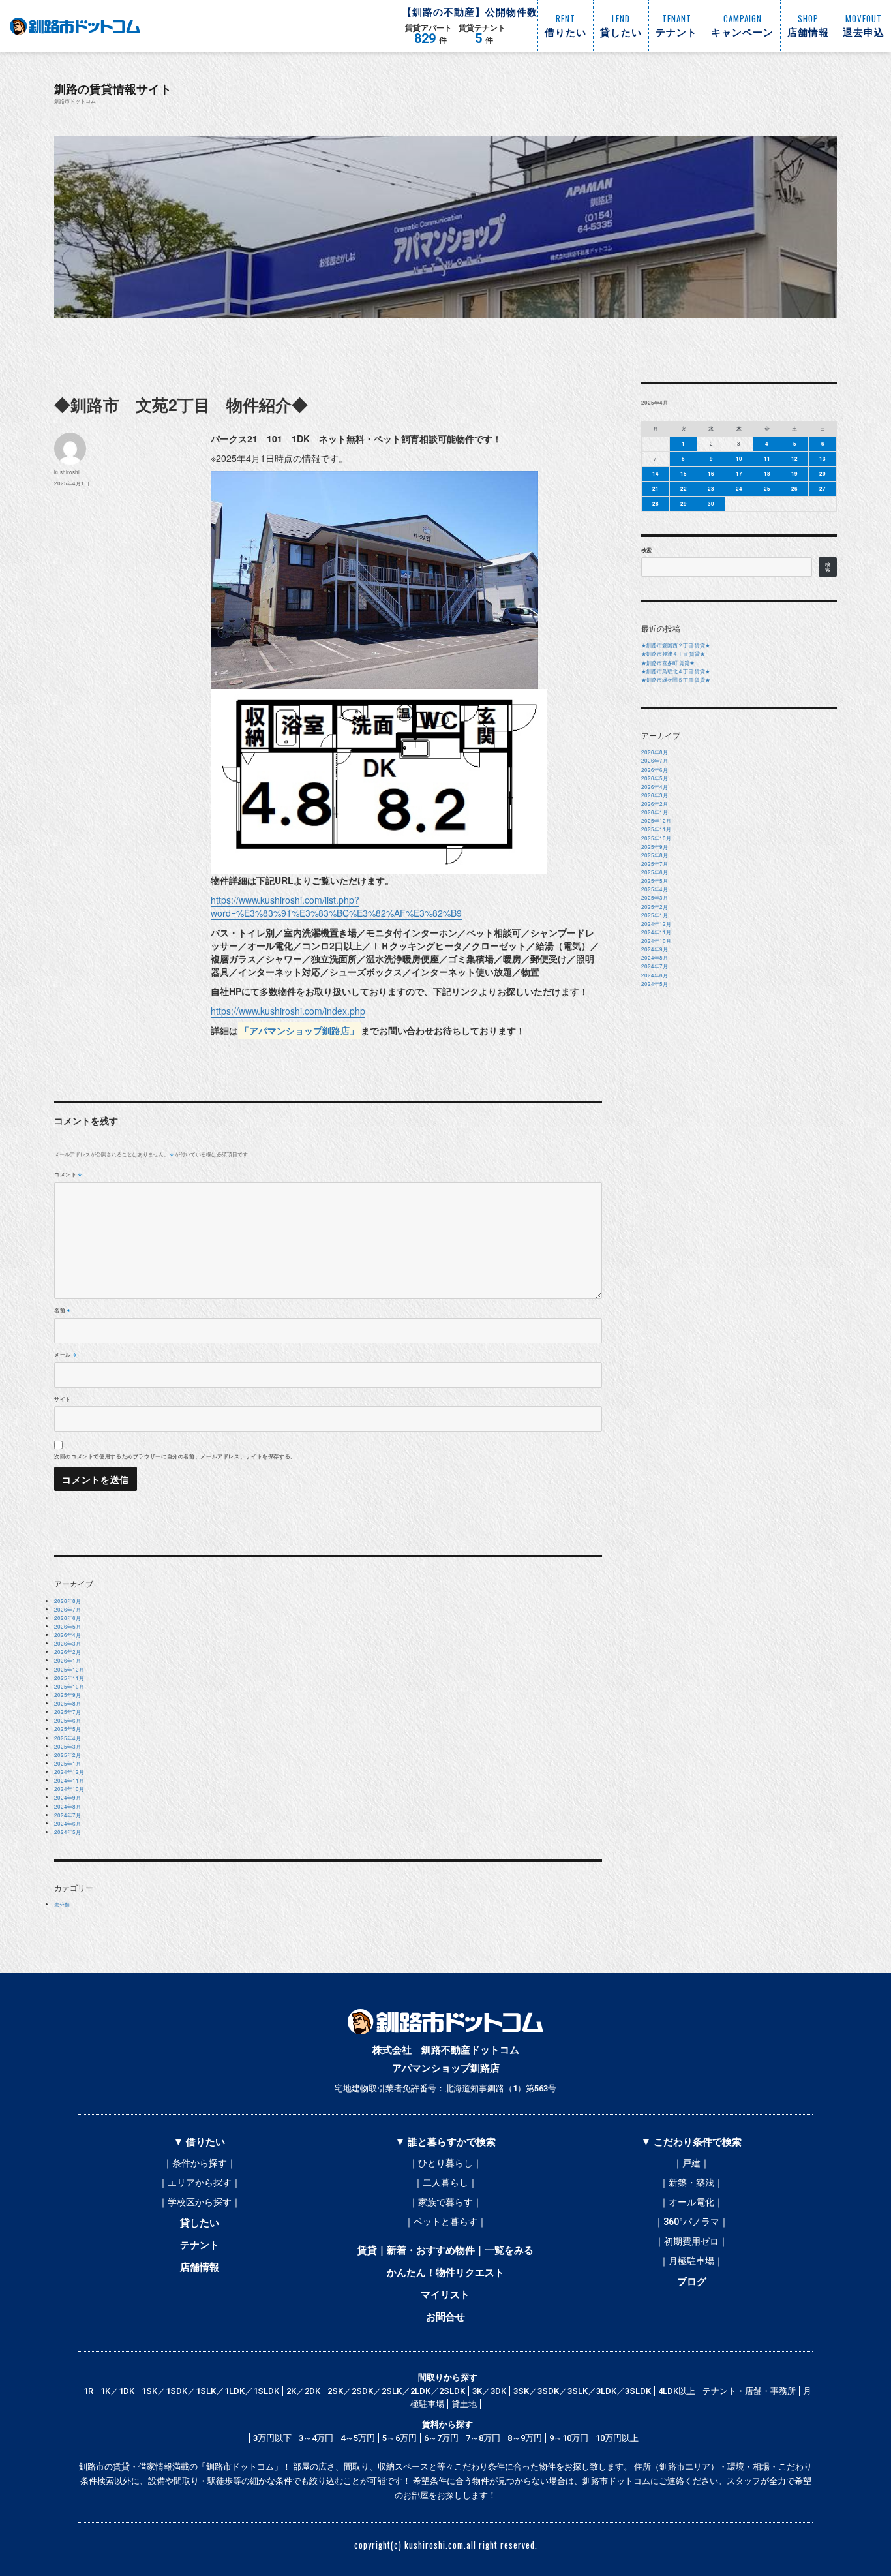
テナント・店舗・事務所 (749, 2391)
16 (711, 473)
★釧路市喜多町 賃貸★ (668, 663)
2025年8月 (68, 1703)
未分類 (62, 1904)
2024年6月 (68, 1823)
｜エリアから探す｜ (200, 2183)
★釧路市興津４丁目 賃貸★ (673, 653)
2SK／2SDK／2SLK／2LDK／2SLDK (396, 2391)
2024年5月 (68, 1832)
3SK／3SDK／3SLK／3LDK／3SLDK (582, 2391)
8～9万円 (525, 2438)
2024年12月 (69, 1772)
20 (823, 473)
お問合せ (445, 2317)
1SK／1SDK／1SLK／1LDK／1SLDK (210, 2391)
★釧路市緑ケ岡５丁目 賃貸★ (676, 680)
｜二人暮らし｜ (445, 2183)
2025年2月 (68, 1755)
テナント (200, 2245)
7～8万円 (483, 2438)
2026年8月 (68, 1601)
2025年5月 (68, 1729)
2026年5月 (68, 1626)
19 (794, 473)
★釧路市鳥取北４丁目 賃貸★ (676, 671)
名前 (63, 1310)
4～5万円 (358, 2438)
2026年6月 (68, 1618)
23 (711, 488)
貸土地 (464, 2404)
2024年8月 (68, 1806)
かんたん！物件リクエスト (445, 2273)
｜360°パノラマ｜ (691, 2222)
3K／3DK (489, 2391)
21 (656, 488)
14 (656, 473)
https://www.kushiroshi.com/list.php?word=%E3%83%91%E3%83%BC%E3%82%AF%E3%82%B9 (336, 906)
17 (739, 473)
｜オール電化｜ (691, 2202)
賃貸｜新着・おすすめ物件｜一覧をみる (445, 2250)
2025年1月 (68, 1763)
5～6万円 (400, 2438)
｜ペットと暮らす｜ (445, 2222)
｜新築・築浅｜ (691, 2183)
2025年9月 (68, 1695)
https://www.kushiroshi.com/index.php (288, 1011)
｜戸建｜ (691, 2163)
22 (684, 488)
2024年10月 (69, 1789)
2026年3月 (68, 1643)
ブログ (692, 2282)
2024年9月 (68, 1797)
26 (794, 488)
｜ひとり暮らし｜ (445, 2163)
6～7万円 (441, 2438)
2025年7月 (68, 1712)
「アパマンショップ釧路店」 (299, 1030)
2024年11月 (69, 1780)
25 (767, 488)
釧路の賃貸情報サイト (113, 88)
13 (823, 458)
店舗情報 (200, 2267)
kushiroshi (67, 472)
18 (767, 473)
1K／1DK (117, 2391)
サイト (63, 1399)
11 (767, 458)
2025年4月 (68, 1738)
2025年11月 (69, 1678)
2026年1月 (68, 1660)
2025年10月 (69, 1686)
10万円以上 (617, 2438)
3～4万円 (316, 2438)
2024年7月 (68, 1815)
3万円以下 (272, 2438)
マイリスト (445, 2295)
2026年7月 (68, 1609)
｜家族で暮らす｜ (445, 2202)
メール (65, 1354)
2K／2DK (303, 2391)
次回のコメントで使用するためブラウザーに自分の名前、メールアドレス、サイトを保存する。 (175, 1456)
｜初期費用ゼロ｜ (691, 2241)
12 (794, 458)
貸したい (200, 2223)
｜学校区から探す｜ (200, 2202)
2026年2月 (68, 1652)
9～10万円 (569, 2438)
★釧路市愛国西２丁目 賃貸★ (676, 645)
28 (656, 503)
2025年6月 (68, 1720)
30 (711, 503)
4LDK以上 (677, 2391)
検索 (646, 550)
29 (684, 503)
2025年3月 (68, 1746)
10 (739, 458)
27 (823, 488)
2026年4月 (68, 1635)
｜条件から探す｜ (200, 2163)
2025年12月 (69, 1669)
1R (88, 2391)
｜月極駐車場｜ (691, 2261)
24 (739, 488)
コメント (68, 1174)
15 (684, 473)
